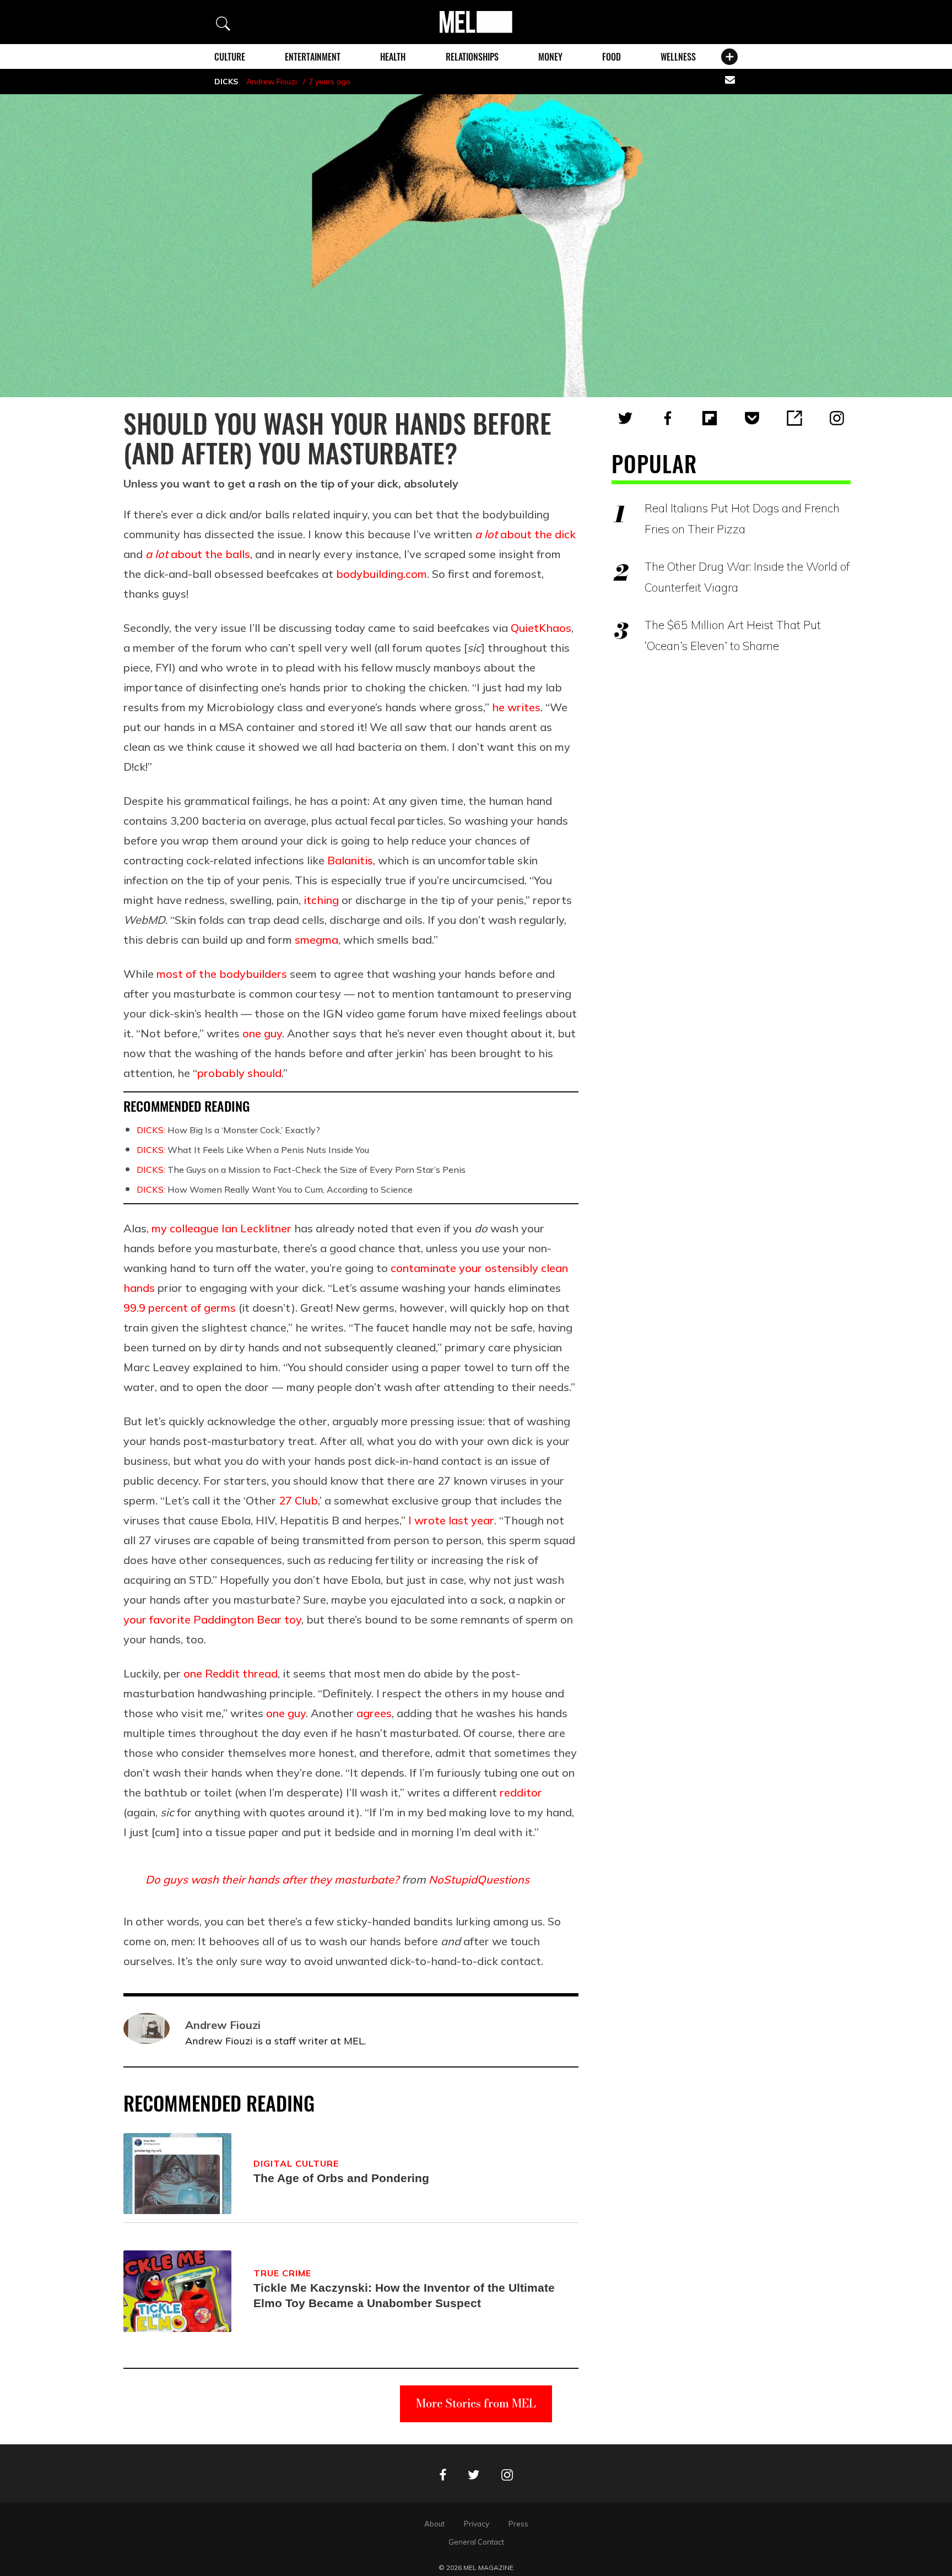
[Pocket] (752, 418)
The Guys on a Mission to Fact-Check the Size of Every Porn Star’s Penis (301, 1170)
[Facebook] (668, 418)
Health (393, 57)
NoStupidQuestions (479, 1879)
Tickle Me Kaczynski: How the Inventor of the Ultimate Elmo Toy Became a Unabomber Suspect (404, 2295)
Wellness (678, 57)
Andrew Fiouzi (272, 82)
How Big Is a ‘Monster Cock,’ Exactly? (228, 1130)
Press (518, 2524)
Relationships (472, 57)
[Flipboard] (710, 418)
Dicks (226, 82)
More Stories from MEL (476, 2403)
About (434, 2524)
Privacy (477, 2524)
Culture (230, 57)
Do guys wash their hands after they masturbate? (272, 1879)
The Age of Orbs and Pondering (341, 2178)
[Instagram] (837, 418)
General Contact (476, 2542)
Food (612, 57)
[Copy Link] (794, 418)
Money (550, 57)
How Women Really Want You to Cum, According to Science (275, 1189)
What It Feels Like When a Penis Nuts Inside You (253, 1150)
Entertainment (313, 57)
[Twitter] (625, 418)
